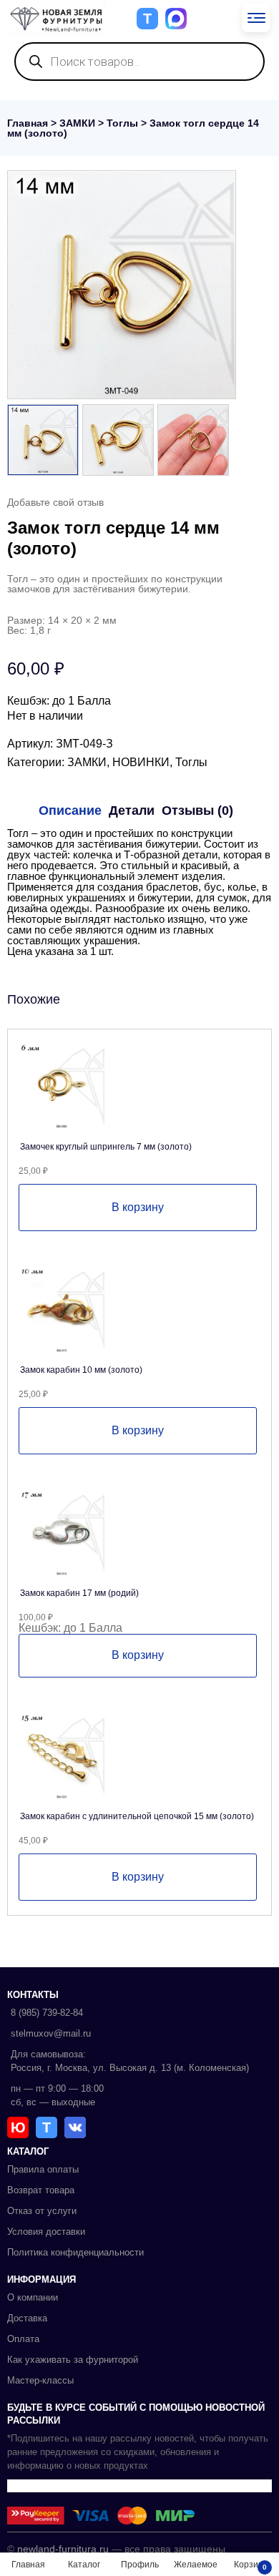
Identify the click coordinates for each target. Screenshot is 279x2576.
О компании (33, 2297)
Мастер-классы (40, 2380)
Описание (70, 810)
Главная (28, 123)
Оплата (23, 2339)
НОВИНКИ (141, 762)
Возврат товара (41, 2190)
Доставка (27, 2318)
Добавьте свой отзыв (55, 502)
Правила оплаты (43, 2169)
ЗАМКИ (77, 123)
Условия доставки (46, 2232)
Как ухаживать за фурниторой (73, 2360)
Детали (132, 810)
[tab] (70, 810)
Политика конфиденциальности (75, 2252)
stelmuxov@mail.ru (51, 2033)
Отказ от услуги (42, 2211)
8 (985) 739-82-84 (47, 2013)
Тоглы (122, 123)
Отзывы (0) (197, 810)
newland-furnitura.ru (63, 2549)
